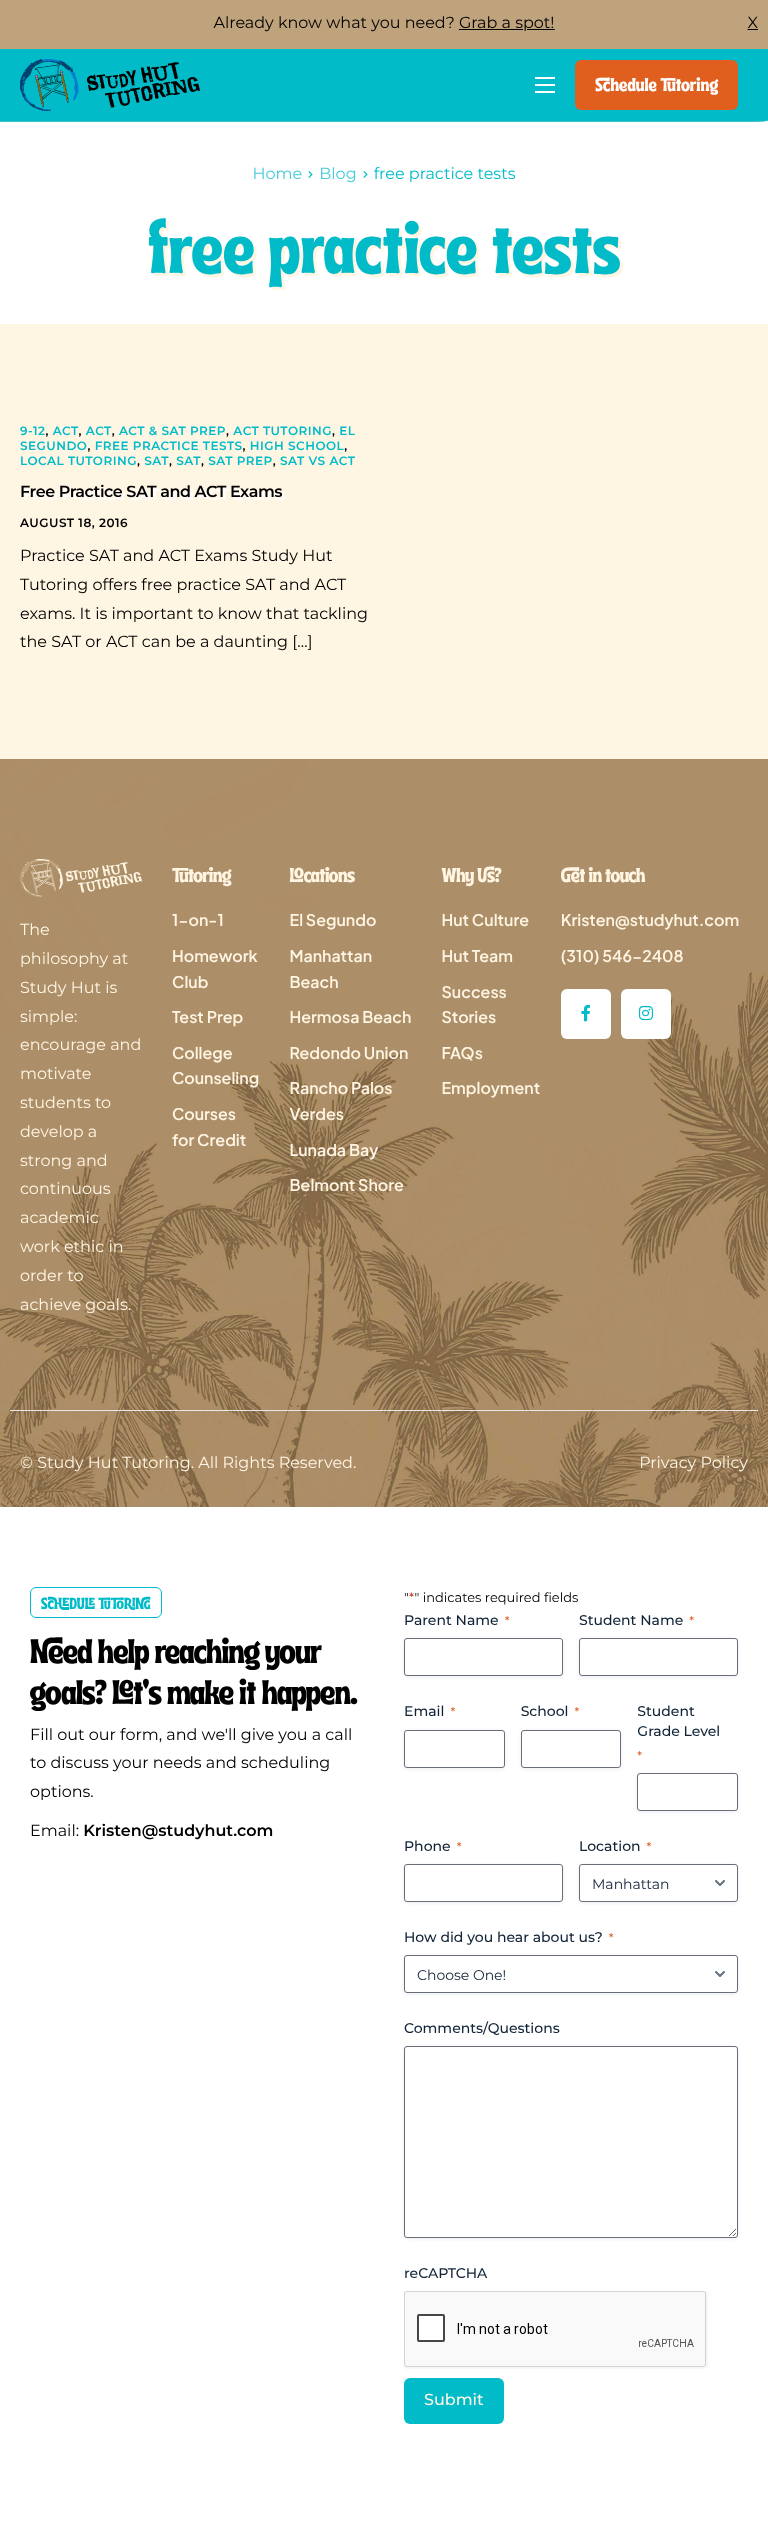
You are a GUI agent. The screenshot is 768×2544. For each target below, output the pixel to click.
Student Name (636, 1620)
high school (297, 446)
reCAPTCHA (445, 2273)
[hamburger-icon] (545, 85)
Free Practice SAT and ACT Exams (151, 492)
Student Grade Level (678, 1732)
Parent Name (456, 1620)
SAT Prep (240, 461)
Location (615, 1846)
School (550, 1711)
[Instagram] (646, 1014)
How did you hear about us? (509, 1937)
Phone (432, 1846)
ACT (66, 431)
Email (429, 1711)
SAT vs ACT (317, 461)
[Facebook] (586, 1014)
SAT (156, 461)
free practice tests (169, 446)
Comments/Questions (482, 2028)
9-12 (32, 431)
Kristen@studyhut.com (178, 1831)
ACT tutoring (282, 431)
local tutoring (78, 461)
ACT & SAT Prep (172, 431)
